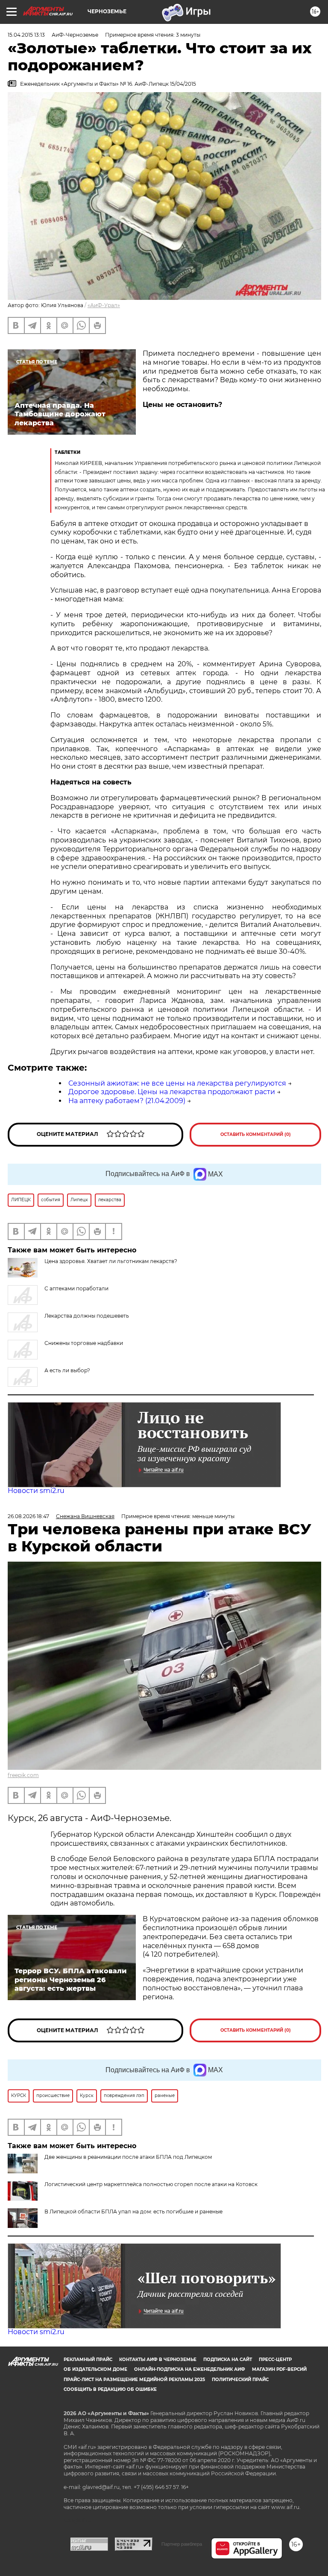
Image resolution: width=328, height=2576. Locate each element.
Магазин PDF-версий (279, 2369)
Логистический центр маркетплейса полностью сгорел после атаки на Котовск (151, 2184)
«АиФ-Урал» (104, 305)
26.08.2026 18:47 (28, 1516)
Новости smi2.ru (36, 1491)
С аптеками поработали (76, 1288)
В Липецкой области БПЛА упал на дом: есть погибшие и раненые (133, 2212)
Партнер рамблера (182, 2544)
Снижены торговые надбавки (84, 1343)
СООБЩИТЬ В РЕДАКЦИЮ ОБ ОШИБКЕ (110, 2389)
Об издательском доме (95, 2369)
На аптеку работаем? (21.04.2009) (127, 1101)
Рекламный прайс (88, 2360)
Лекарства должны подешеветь (87, 1316)
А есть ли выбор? (67, 1370)
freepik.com (23, 1775)
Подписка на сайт (228, 2360)
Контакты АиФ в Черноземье (158, 2360)
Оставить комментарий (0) (256, 1134)
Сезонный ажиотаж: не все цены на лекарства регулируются (177, 1083)
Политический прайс (240, 2380)
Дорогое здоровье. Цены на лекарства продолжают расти (172, 1092)
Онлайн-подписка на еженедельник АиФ (190, 2369)
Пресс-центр (275, 2360)
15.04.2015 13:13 (26, 35)
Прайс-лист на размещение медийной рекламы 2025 (134, 2380)
